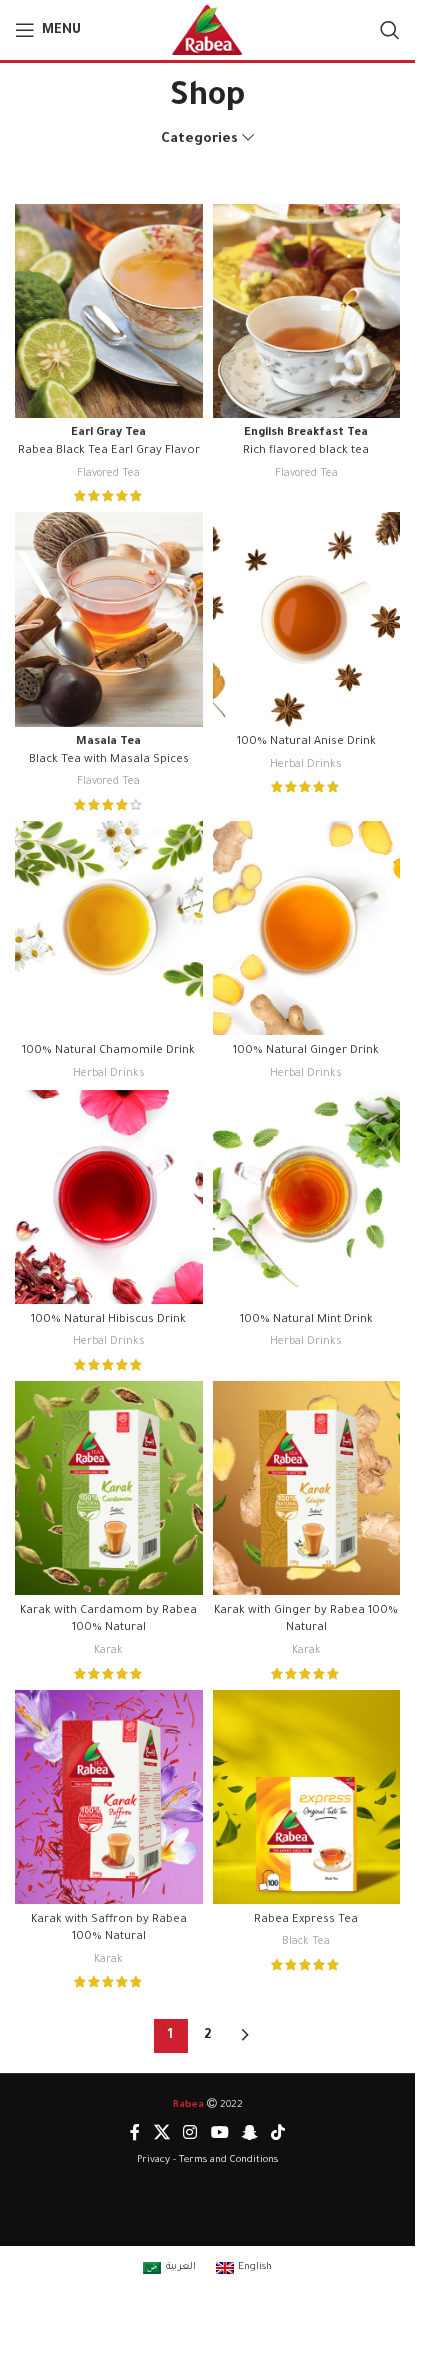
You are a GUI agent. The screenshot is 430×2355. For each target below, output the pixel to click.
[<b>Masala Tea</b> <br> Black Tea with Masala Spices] (109, 619)
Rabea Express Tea (306, 1920)
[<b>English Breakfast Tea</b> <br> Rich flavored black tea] (307, 311)
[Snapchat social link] (249, 2134)
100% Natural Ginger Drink (306, 1051)
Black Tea (306, 1942)
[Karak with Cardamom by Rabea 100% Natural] (109, 1488)
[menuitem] (169, 2269)
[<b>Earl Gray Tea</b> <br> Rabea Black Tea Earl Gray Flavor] (109, 311)
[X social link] (161, 2134)
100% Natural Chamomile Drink (108, 1051)
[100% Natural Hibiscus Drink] (109, 1197)
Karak (108, 1651)
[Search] (390, 30)
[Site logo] (207, 31)
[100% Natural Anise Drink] (307, 619)
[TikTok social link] (277, 2134)
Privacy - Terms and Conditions (207, 2160)
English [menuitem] (255, 2267)
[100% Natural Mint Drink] (307, 1197)
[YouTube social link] (219, 2134)
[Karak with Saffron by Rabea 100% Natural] (109, 1797)
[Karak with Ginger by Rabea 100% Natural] (307, 1488)
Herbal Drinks (306, 765)
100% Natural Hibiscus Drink (108, 1320)
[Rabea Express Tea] (307, 1797)
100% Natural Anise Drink (306, 742)
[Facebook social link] (135, 2134)
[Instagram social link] (190, 2134)
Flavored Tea (108, 474)
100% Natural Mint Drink (306, 1320)
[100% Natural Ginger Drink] (307, 928)
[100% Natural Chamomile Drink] (109, 928)
